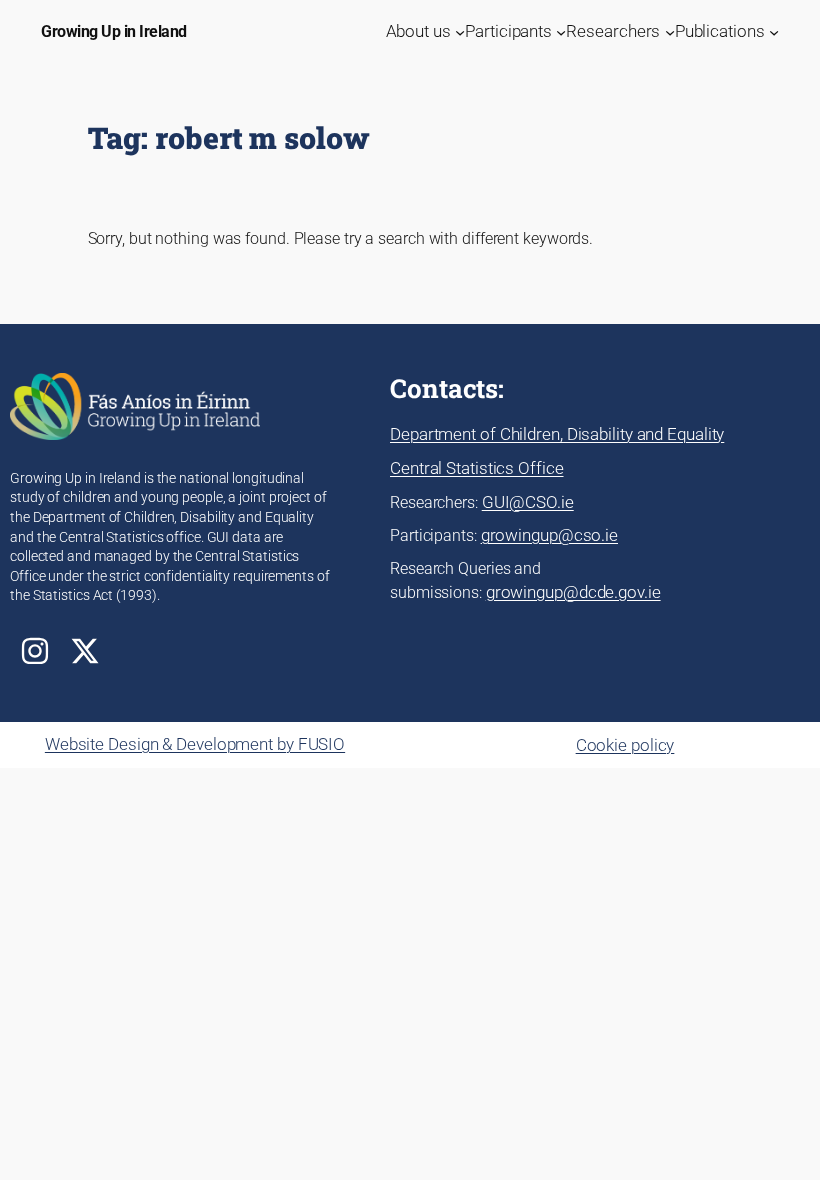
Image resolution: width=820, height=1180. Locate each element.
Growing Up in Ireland (114, 31)
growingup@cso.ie (549, 535)
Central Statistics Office (477, 468)
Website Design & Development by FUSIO (195, 744)
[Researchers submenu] (670, 32)
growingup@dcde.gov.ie (573, 592)
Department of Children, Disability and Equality (557, 434)
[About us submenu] (460, 32)
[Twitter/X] (85, 651)
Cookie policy (625, 745)
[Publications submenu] (774, 32)
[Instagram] (35, 651)
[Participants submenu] (561, 32)
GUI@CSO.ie (528, 502)
